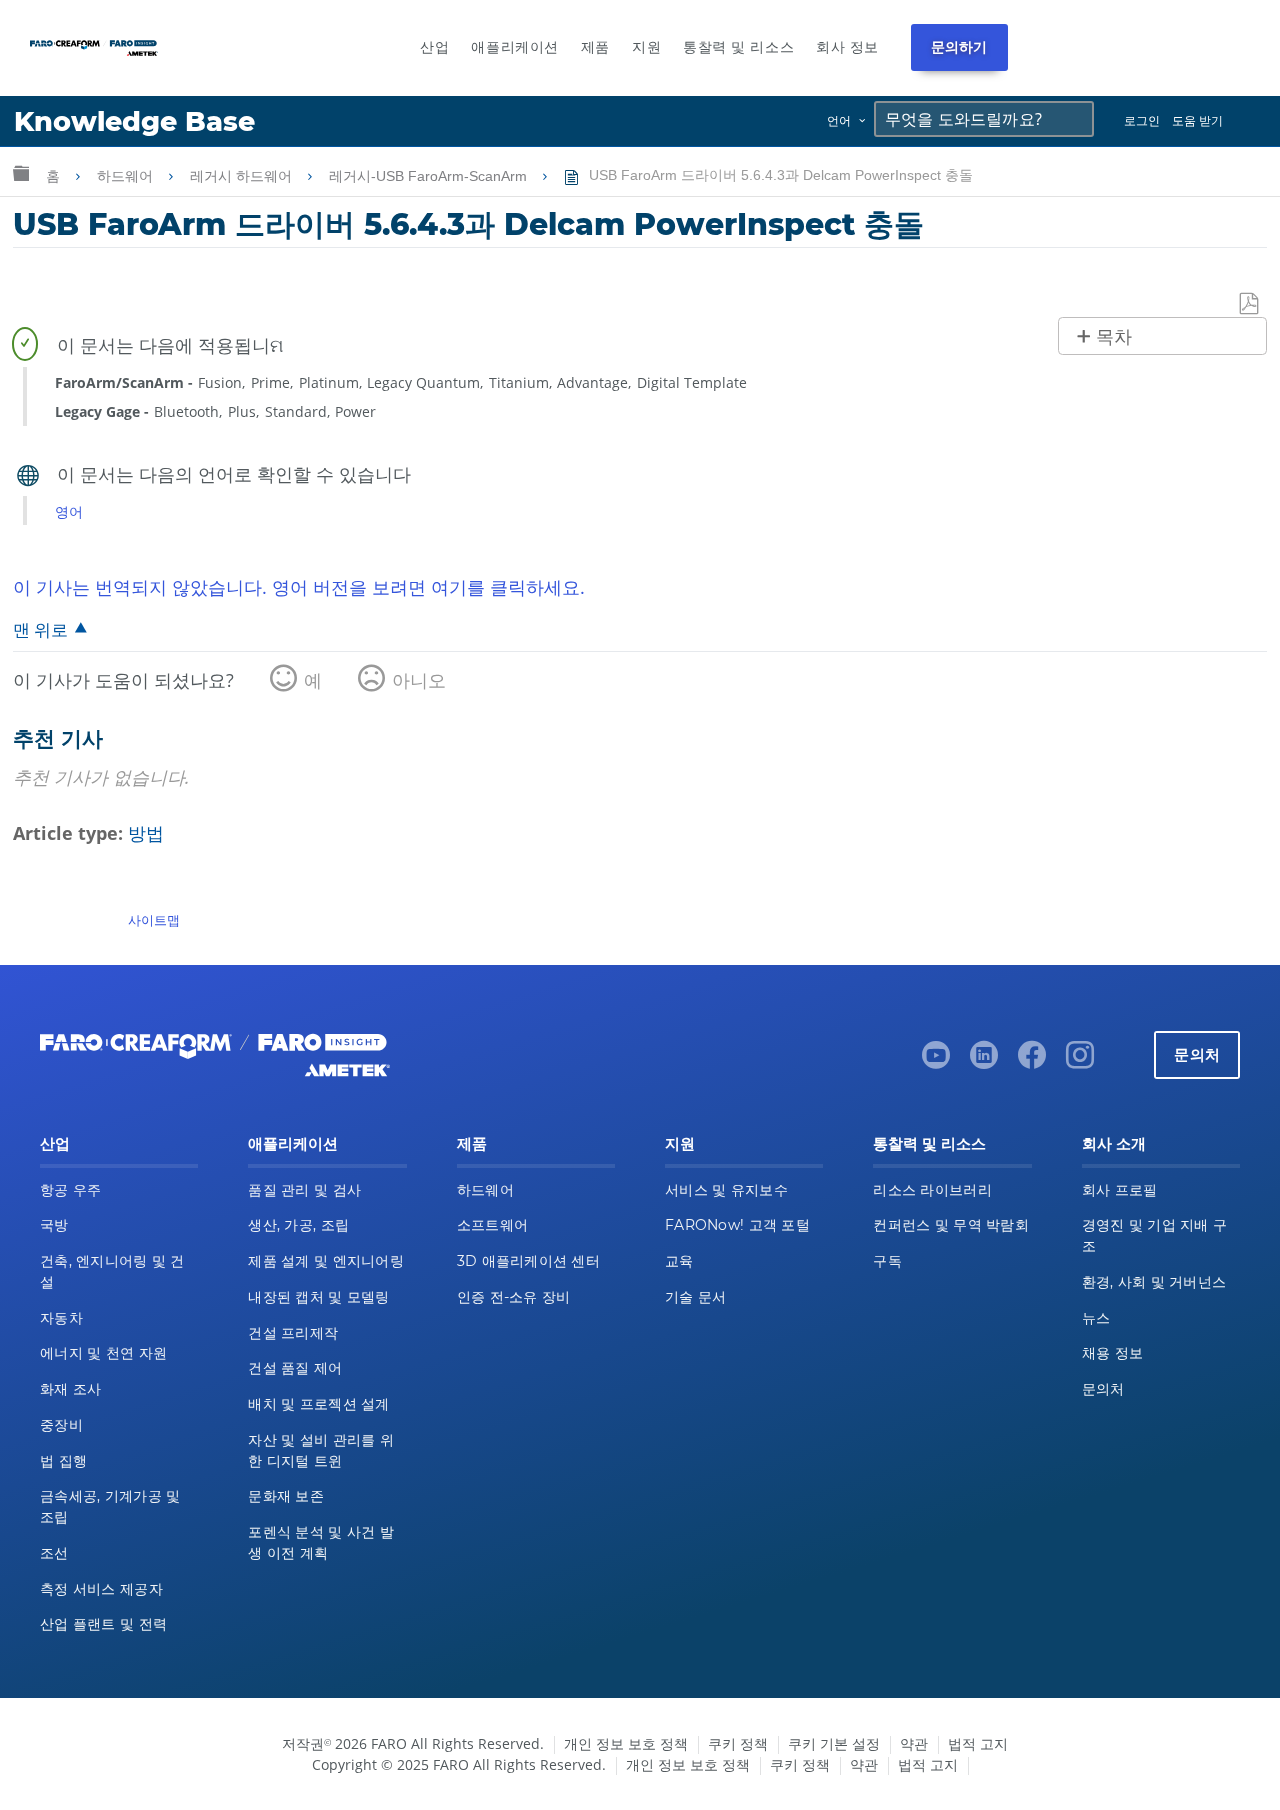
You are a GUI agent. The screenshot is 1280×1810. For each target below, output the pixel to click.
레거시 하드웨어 (243, 176)
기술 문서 (695, 1297)
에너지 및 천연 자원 (103, 1353)
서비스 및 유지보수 (726, 1190)
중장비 (61, 1425)
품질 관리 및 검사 (304, 1190)
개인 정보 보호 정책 (626, 1743)
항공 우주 (70, 1190)
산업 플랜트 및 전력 (103, 1624)
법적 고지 (978, 1743)
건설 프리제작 (293, 1333)
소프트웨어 (492, 1225)
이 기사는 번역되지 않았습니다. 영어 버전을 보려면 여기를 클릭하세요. (299, 587)
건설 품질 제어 (295, 1368)
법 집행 (63, 1461)
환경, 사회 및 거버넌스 (1154, 1282)
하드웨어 (127, 176)
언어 (839, 120)
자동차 (61, 1318)
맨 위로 (40, 629)
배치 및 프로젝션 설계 (318, 1404)
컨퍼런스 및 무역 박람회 (951, 1225)
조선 (54, 1553)
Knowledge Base (134, 121)
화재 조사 (70, 1389)
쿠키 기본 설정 (834, 1743)
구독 (887, 1261)
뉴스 (1096, 1318)
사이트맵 (154, 920)
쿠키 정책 (738, 1743)
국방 (54, 1225)
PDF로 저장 (1250, 304)
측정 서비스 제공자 (101, 1589)
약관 (914, 1743)
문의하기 (959, 47)
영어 (69, 511)
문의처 (1197, 1054)
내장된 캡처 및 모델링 (318, 1297)
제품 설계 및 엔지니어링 (326, 1261)
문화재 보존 (286, 1496)
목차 (1114, 337)
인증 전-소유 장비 (514, 1297)
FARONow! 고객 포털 (737, 1225)
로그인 (1142, 120)
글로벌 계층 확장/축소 (21, 172)
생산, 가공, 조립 (298, 1225)
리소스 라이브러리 (932, 1190)
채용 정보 (1112, 1353)
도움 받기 (1197, 120)
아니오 (419, 680)
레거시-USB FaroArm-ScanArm (430, 176)
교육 (679, 1261)
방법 (146, 833)
